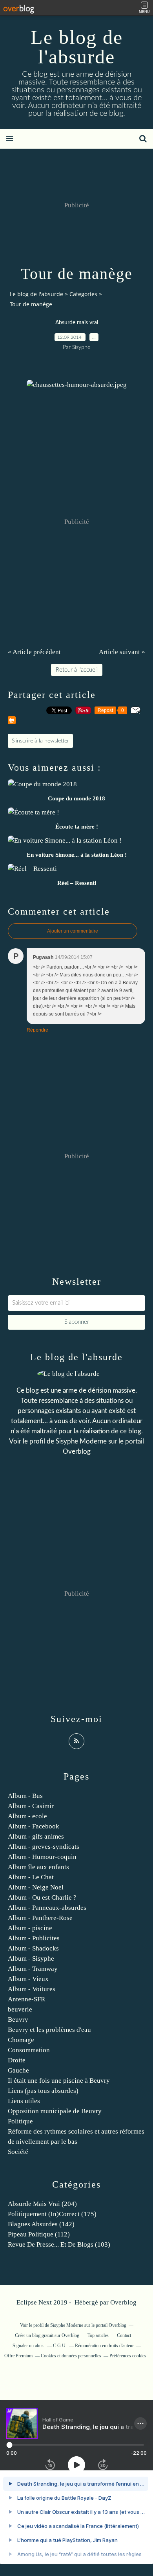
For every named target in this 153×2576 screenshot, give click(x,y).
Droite (17, 2060)
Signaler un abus (29, 2346)
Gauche (18, 2070)
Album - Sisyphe (31, 1959)
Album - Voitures (32, 1989)
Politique (20, 2121)
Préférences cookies (128, 2356)
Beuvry (18, 2020)
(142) (41, 2224)
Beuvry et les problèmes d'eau (49, 2030)
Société (18, 2152)
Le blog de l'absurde (77, 47)
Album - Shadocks (33, 1948)
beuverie (20, 2009)
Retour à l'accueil (77, 670)
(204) (42, 2204)
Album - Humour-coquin (42, 1857)
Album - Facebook (34, 1826)
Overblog (123, 2302)
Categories (83, 294)
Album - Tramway (33, 1969)
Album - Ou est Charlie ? (42, 1897)
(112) (39, 2234)
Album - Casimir (31, 1806)
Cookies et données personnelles (71, 2356)
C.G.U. (60, 2346)
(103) (59, 2244)
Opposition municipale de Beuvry (55, 2111)
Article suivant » (122, 652)
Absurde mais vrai (77, 323)
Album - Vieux (28, 1979)
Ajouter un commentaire (73, 931)
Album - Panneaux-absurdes (47, 1908)
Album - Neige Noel (36, 1887)
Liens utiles (24, 2101)
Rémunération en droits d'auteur (104, 2346)
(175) (52, 2214)
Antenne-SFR (26, 1999)
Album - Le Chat (31, 1877)
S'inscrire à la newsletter (40, 741)
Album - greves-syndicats (44, 1847)
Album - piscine (30, 1928)
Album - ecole (27, 1816)
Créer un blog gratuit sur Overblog (47, 2335)
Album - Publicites (34, 1938)
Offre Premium (18, 2356)
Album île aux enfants (38, 1867)
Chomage (21, 2040)
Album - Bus (25, 1796)
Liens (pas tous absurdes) (43, 2091)
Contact (124, 2335)
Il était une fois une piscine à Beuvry (59, 2081)
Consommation (29, 2050)
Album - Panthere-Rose (40, 1918)
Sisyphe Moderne (81, 1441)
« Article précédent (34, 652)
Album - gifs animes (36, 1836)
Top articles (98, 2335)
